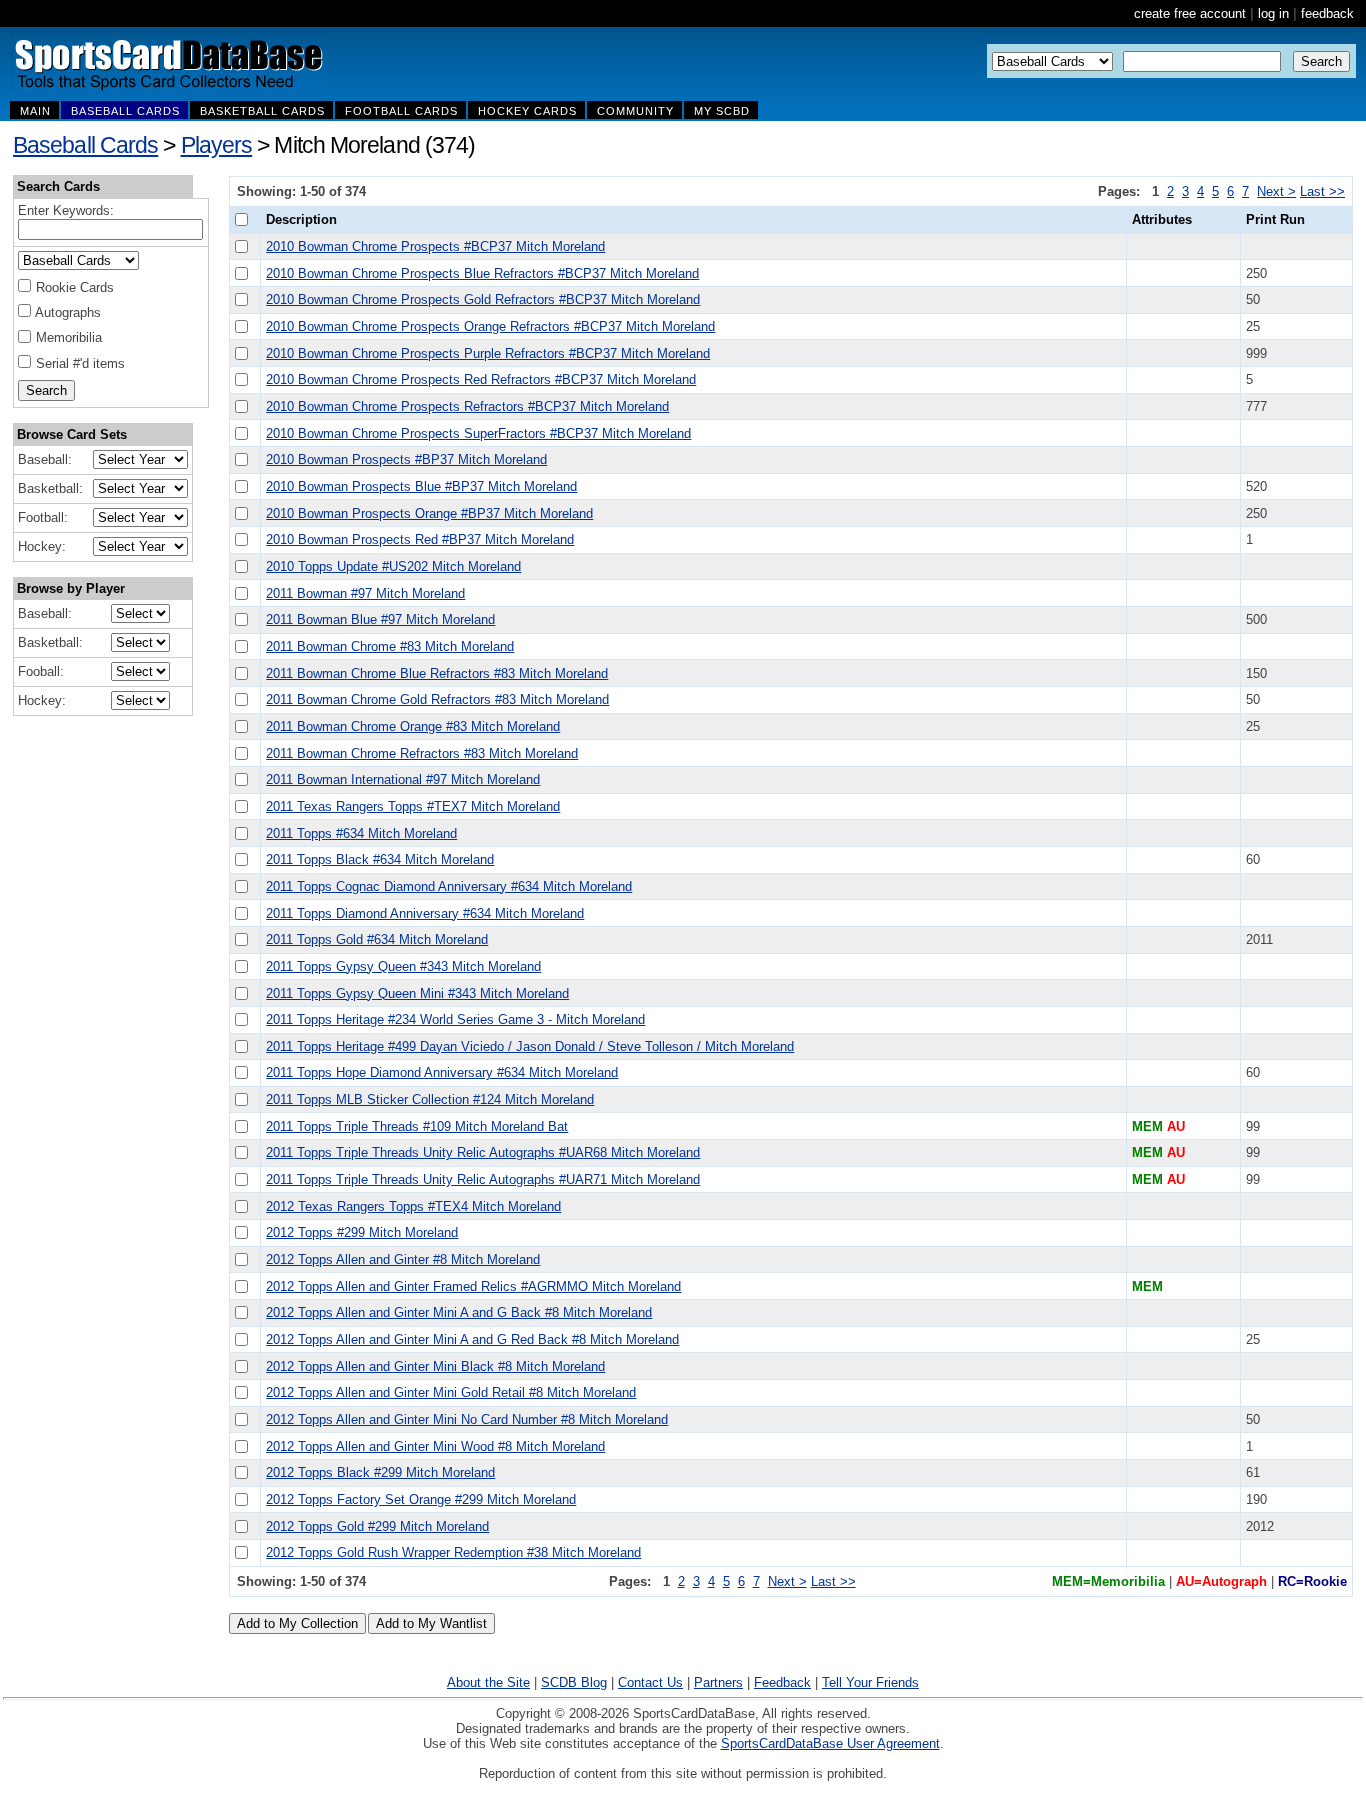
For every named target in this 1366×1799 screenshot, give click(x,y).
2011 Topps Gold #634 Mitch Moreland (377, 939)
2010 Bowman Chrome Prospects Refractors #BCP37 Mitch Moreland (467, 406)
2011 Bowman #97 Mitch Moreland (365, 593)
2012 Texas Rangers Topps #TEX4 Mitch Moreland (413, 1206)
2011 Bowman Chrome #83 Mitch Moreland (390, 646)
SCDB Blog (574, 1682)
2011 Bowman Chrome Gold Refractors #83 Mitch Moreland (437, 699)
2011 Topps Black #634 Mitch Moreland (380, 859)
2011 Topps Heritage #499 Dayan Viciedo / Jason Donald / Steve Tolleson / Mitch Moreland (530, 1046)
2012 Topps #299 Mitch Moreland (362, 1232)
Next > (1276, 191)
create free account (1190, 13)
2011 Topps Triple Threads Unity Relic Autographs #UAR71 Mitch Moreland (483, 1179)
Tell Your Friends (870, 1682)
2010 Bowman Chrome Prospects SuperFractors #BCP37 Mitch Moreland (478, 433)
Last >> (1322, 191)
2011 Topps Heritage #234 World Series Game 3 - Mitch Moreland (455, 1019)
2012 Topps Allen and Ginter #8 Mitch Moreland (403, 1259)
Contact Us (650, 1682)
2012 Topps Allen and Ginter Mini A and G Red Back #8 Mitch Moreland (472, 1339)
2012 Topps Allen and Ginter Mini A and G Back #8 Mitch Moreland (459, 1312)
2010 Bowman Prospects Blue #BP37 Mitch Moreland (421, 486)
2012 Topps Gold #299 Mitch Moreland (377, 1526)
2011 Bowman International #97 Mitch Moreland (403, 779)
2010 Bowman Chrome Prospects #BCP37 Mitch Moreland (435, 246)
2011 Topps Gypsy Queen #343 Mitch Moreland (403, 966)
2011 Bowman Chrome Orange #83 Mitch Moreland (413, 726)
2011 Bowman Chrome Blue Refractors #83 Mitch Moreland (437, 673)
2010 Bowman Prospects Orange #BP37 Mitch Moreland (429, 513)
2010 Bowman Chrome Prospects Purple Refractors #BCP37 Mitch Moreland (488, 353)
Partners (718, 1682)
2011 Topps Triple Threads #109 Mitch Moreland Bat (417, 1126)
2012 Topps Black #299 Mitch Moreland (380, 1472)
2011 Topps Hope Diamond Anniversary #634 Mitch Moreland (442, 1072)
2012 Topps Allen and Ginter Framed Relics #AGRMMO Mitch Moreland (473, 1286)
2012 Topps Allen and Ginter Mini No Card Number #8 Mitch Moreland (467, 1419)
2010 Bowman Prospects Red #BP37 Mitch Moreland (420, 539)
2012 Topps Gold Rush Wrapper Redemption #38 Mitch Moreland (453, 1552)
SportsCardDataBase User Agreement (830, 1743)
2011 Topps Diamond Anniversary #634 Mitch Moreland (425, 913)
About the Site (488, 1682)
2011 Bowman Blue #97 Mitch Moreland (380, 619)
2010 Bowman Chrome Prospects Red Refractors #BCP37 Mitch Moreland (481, 379)
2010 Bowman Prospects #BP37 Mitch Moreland (406, 459)
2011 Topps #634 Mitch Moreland (361, 833)
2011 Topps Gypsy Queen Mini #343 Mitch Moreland (417, 993)
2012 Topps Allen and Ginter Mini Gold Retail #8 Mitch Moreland (451, 1392)
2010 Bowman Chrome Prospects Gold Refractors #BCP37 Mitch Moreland (483, 299)
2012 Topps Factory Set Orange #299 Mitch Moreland (421, 1499)
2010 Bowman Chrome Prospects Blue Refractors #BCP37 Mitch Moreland (482, 273)
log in (1273, 13)
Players (217, 145)
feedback (1327, 13)
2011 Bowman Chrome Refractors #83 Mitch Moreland (422, 753)
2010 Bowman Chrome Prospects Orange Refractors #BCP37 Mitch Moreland (490, 326)
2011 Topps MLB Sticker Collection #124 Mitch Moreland (430, 1099)
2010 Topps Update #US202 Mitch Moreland (393, 566)
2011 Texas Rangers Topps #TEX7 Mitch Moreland (413, 806)
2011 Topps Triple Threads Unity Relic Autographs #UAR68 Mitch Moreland (483, 1152)
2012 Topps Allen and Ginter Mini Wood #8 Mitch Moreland (435, 1446)
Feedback (782, 1682)
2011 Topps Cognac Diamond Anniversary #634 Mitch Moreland (449, 886)
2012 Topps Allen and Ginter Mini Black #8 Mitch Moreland (435, 1366)
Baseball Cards (85, 145)
